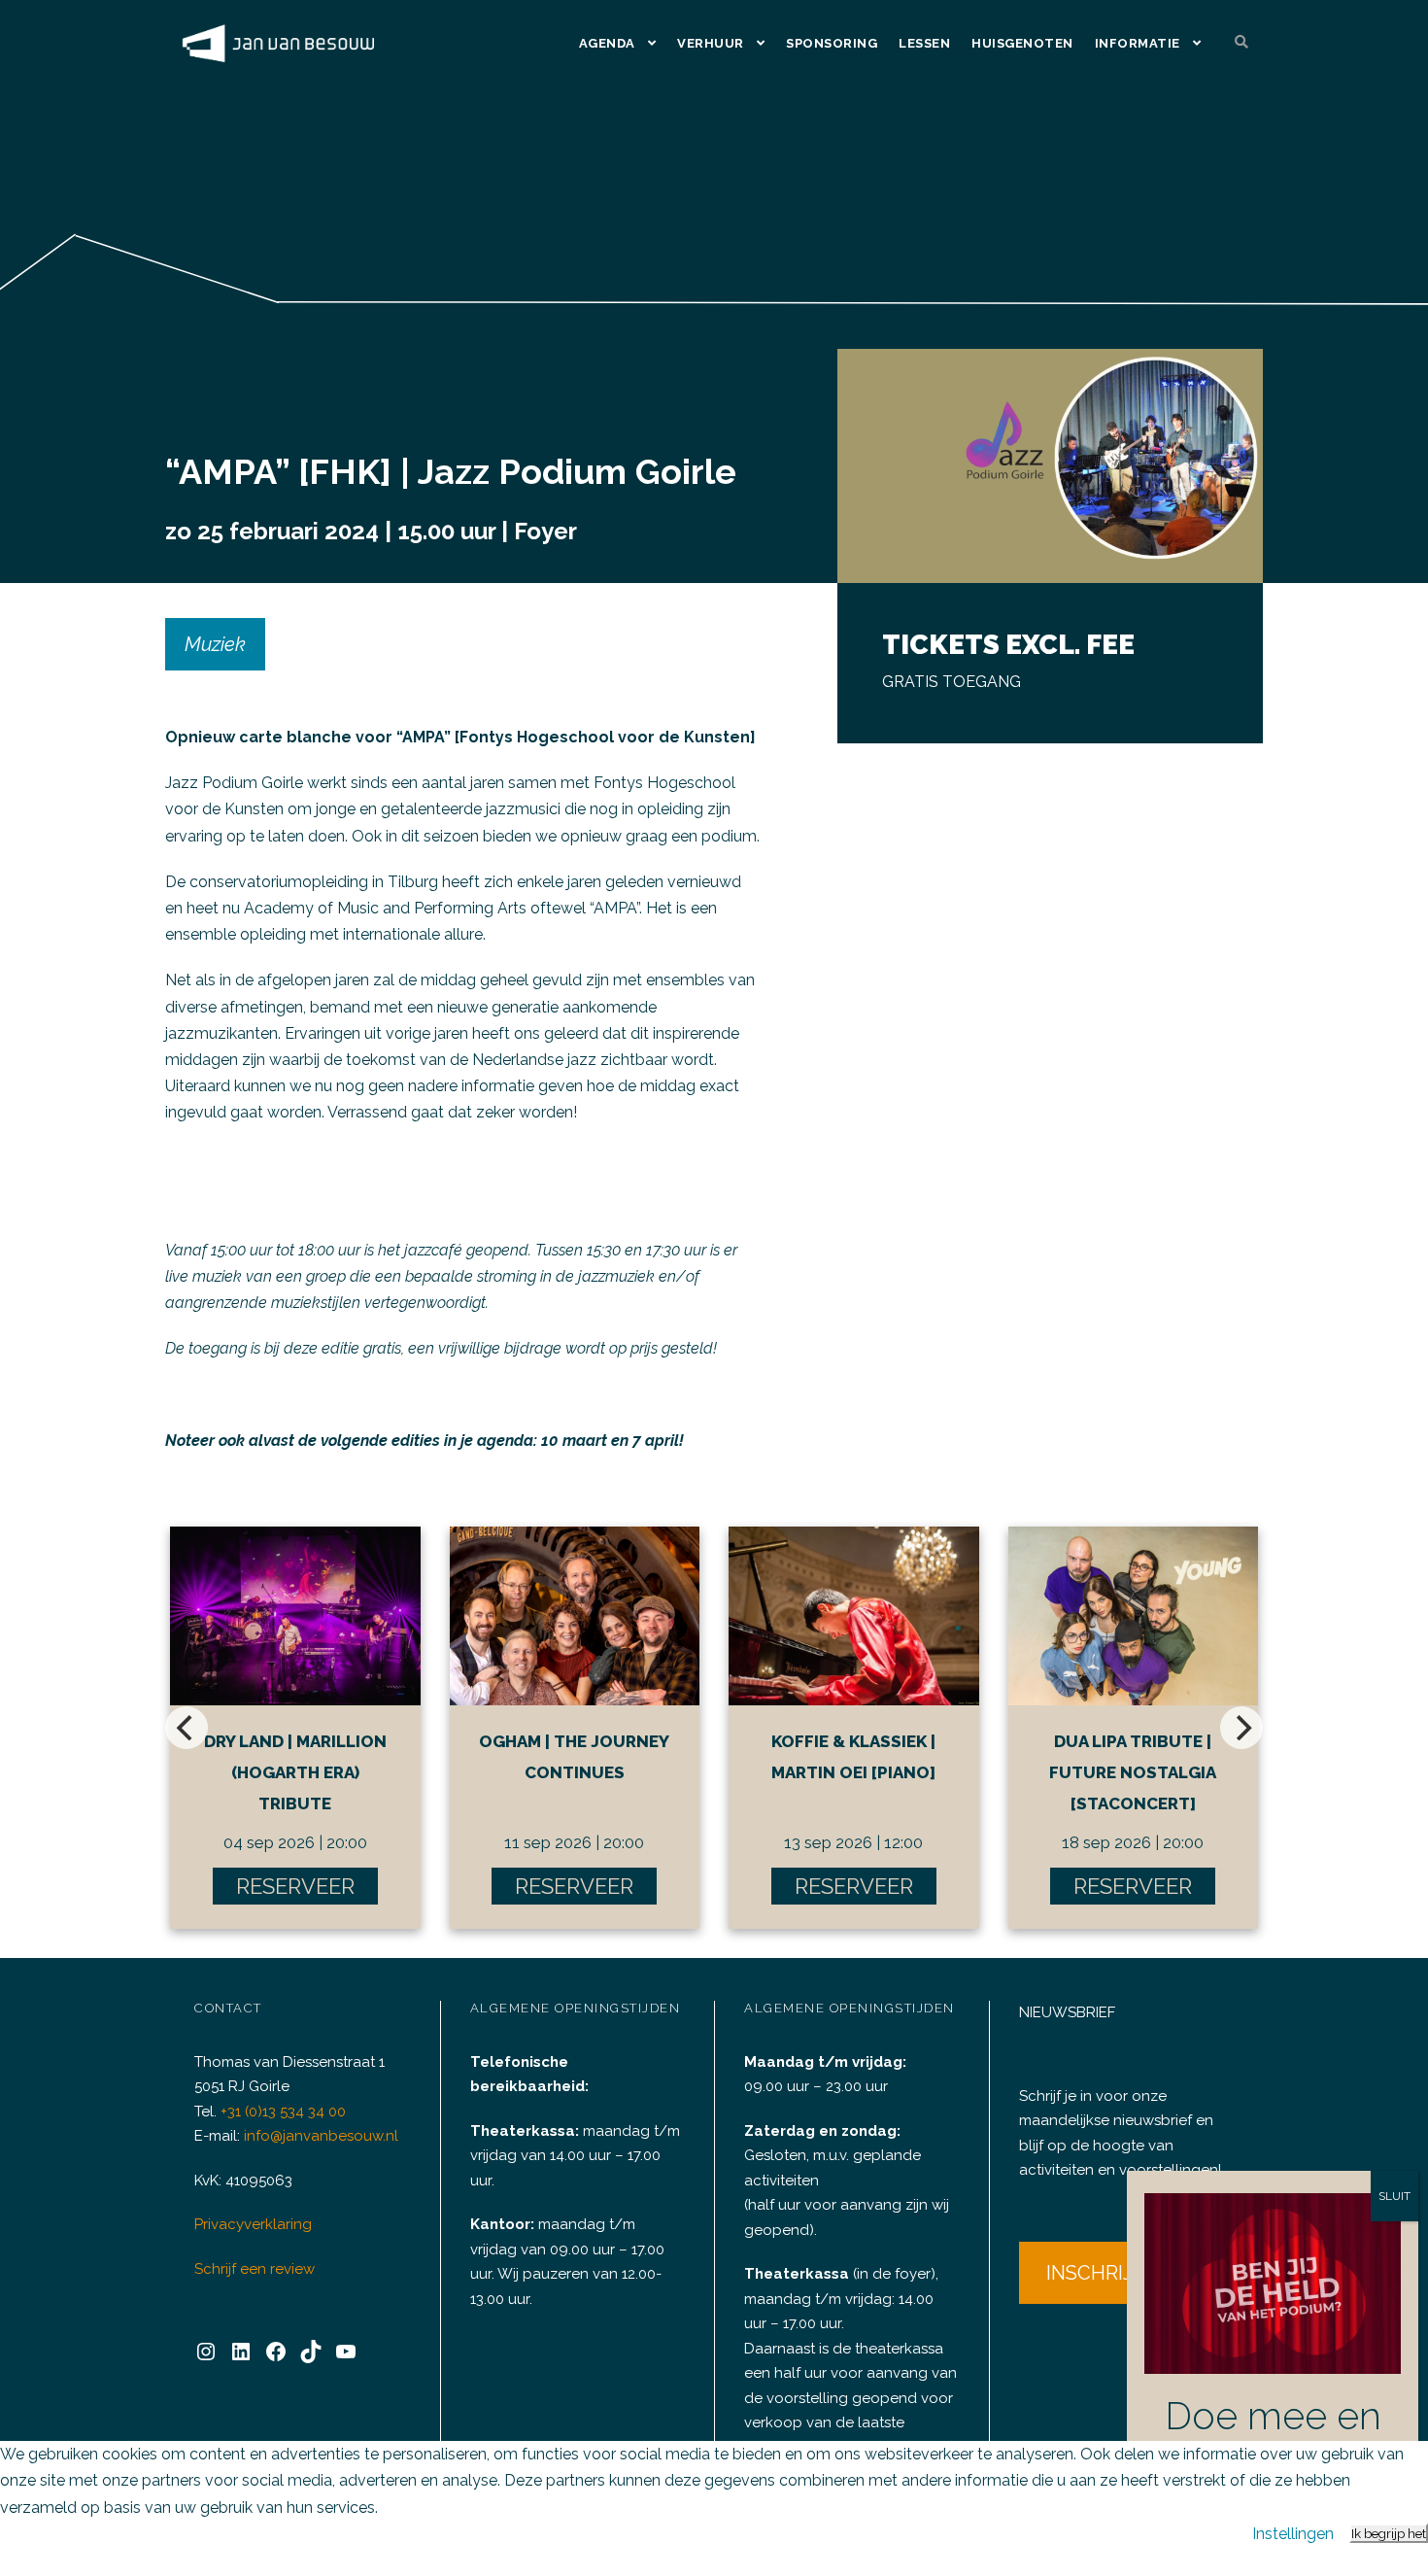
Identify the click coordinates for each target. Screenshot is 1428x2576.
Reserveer (295, 1886)
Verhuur (711, 43)
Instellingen (1293, 2534)
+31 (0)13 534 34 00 (283, 2112)
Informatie (1138, 43)
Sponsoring (832, 43)
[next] (1241, 1728)
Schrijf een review (255, 2269)
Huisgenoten (1022, 43)
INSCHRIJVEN (1109, 2273)
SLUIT (1394, 2196)
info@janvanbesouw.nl (321, 2136)
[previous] (187, 1728)
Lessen (924, 43)
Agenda (607, 43)
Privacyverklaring (253, 2224)
